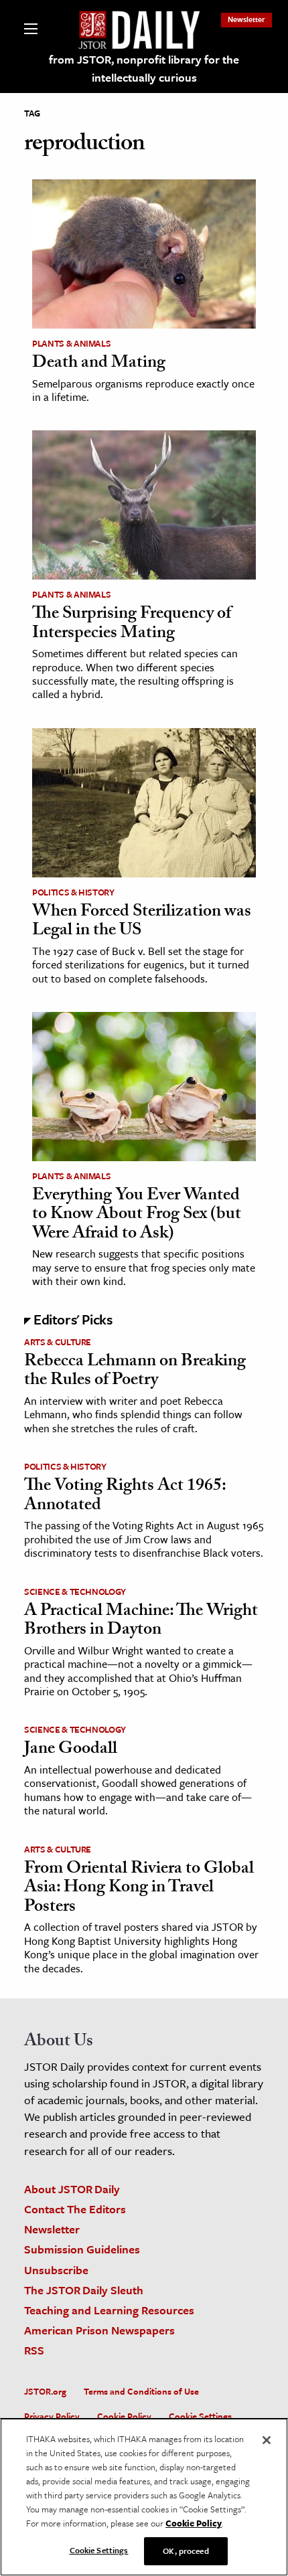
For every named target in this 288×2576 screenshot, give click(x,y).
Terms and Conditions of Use (141, 2391)
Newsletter (246, 19)
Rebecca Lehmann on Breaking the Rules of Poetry (135, 1372)
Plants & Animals (71, 343)
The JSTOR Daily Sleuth (84, 2290)
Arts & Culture (58, 1342)
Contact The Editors (75, 2209)
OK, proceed (186, 2551)
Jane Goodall (71, 1750)
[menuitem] (246, 19)
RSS (34, 2350)
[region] (144, 2497)
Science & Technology (75, 1592)
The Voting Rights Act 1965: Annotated (125, 1497)
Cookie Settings (200, 2416)
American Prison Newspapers (99, 2330)
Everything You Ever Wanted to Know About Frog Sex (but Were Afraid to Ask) (137, 1216)
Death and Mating (99, 364)
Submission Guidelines (82, 2249)
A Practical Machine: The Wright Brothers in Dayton (141, 1622)
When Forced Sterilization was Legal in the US (142, 923)
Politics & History (73, 892)
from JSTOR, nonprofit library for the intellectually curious (144, 68)
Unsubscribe (56, 2270)
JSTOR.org (45, 2391)
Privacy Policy (52, 2416)
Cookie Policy (124, 2416)
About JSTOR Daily (72, 2189)
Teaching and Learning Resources (109, 2310)
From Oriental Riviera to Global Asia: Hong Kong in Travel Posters (139, 1889)
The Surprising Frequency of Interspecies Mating (132, 625)
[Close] (267, 2440)
